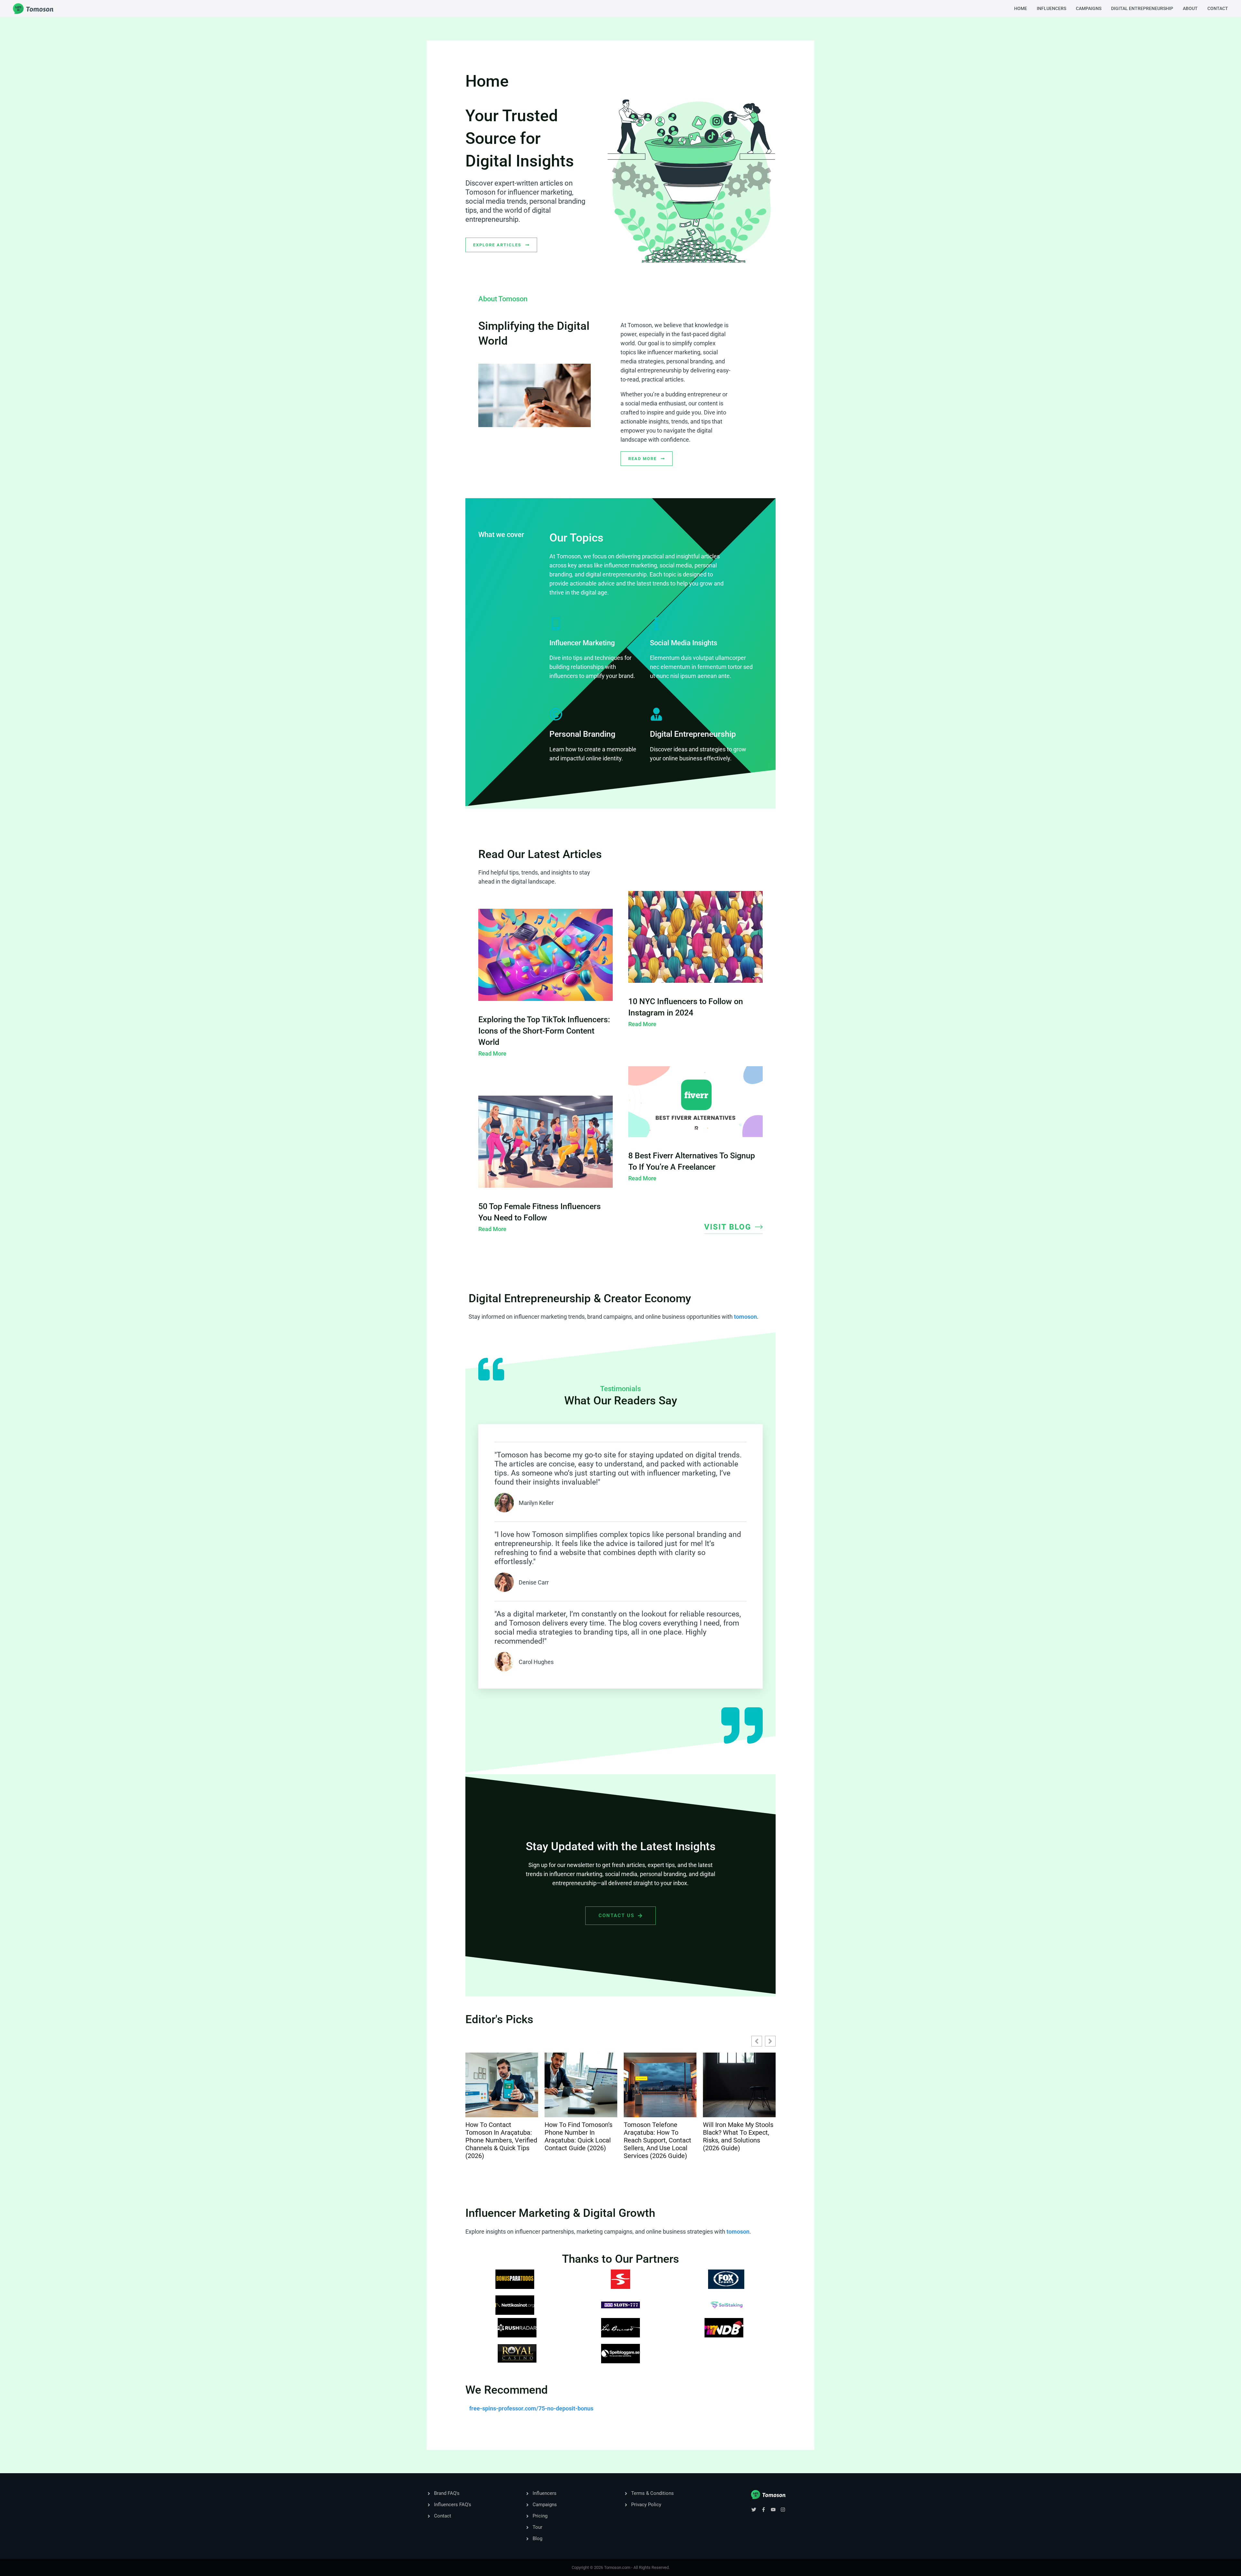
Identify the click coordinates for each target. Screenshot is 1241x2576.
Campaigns (1089, 8)
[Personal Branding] (556, 714)
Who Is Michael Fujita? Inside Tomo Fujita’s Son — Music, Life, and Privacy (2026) (658, 2136)
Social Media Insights (684, 643)
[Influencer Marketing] (556, 624)
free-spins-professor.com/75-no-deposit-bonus (531, 2408)
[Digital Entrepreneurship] (656, 714)
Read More (492, 1053)
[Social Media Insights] (656, 624)
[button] (770, 2041)
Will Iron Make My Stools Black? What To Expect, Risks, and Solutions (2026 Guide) (580, 2136)
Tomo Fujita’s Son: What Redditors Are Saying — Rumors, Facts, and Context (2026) (737, 2136)
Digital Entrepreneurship (1142, 8)
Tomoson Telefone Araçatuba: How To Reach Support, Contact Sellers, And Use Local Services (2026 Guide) (499, 2140)
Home (1021, 8)
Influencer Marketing (582, 643)
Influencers (1051, 8)
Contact (1218, 8)
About (1190, 8)
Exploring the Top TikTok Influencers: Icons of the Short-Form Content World (544, 1031)
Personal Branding (582, 734)
